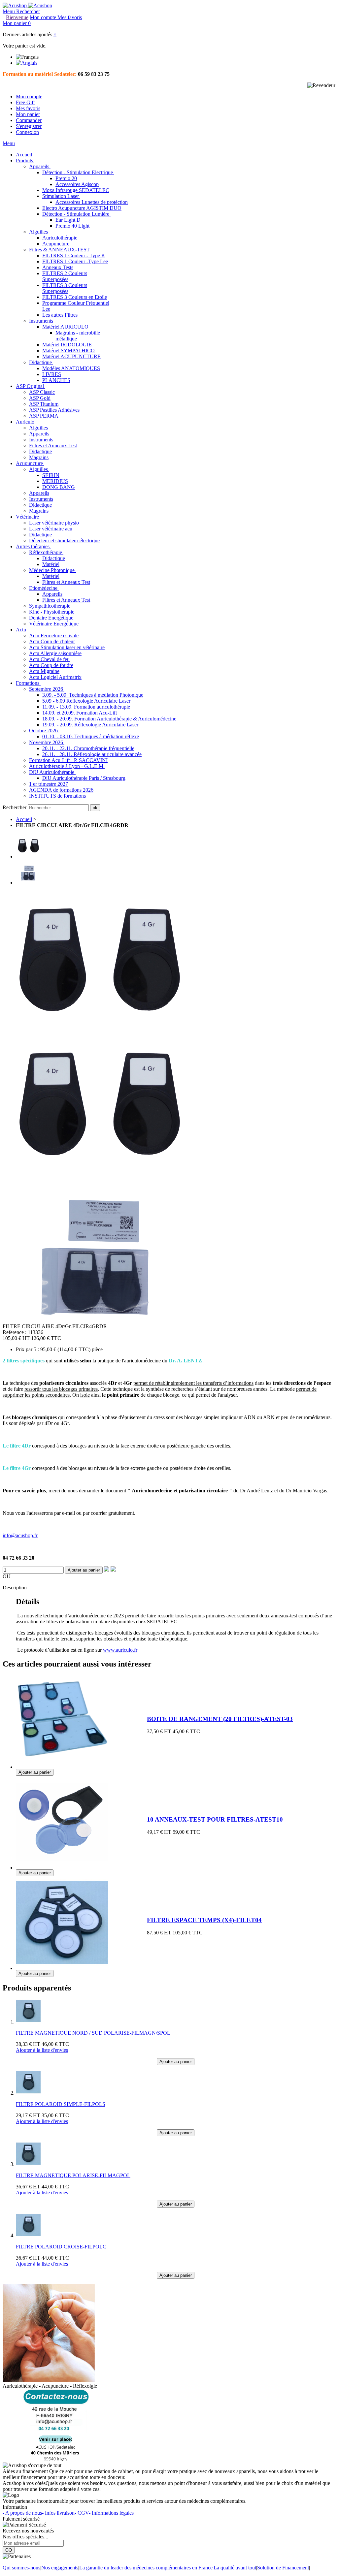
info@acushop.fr (20, 1535)
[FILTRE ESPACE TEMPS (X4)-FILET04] (62, 1967)
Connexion (27, 132)
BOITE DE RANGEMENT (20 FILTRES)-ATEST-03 (220, 1719)
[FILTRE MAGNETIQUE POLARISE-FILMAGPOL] (28, 2164)
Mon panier (28, 114)
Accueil (24, 819)
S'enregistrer (29, 126)
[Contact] (56, 2459)
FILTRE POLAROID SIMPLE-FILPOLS (61, 2104)
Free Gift (25, 102)
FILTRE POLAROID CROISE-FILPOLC (61, 2247)
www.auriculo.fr (120, 1650)
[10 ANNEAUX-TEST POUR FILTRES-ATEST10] (62, 1866)
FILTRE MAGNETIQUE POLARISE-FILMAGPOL (73, 2175)
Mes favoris (28, 108)
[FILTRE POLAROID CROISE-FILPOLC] (28, 2235)
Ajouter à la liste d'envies (42, 2050)
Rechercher (15, 807)
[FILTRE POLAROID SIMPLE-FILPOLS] (28, 2093)
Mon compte (29, 96)
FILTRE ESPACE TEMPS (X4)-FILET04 (204, 1920)
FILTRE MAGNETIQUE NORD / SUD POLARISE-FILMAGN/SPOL (93, 2033)
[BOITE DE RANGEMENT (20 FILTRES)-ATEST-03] (62, 1766)
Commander (29, 120)
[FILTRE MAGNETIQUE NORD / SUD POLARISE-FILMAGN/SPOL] (28, 2022)
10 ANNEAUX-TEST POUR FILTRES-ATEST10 (215, 1819)
